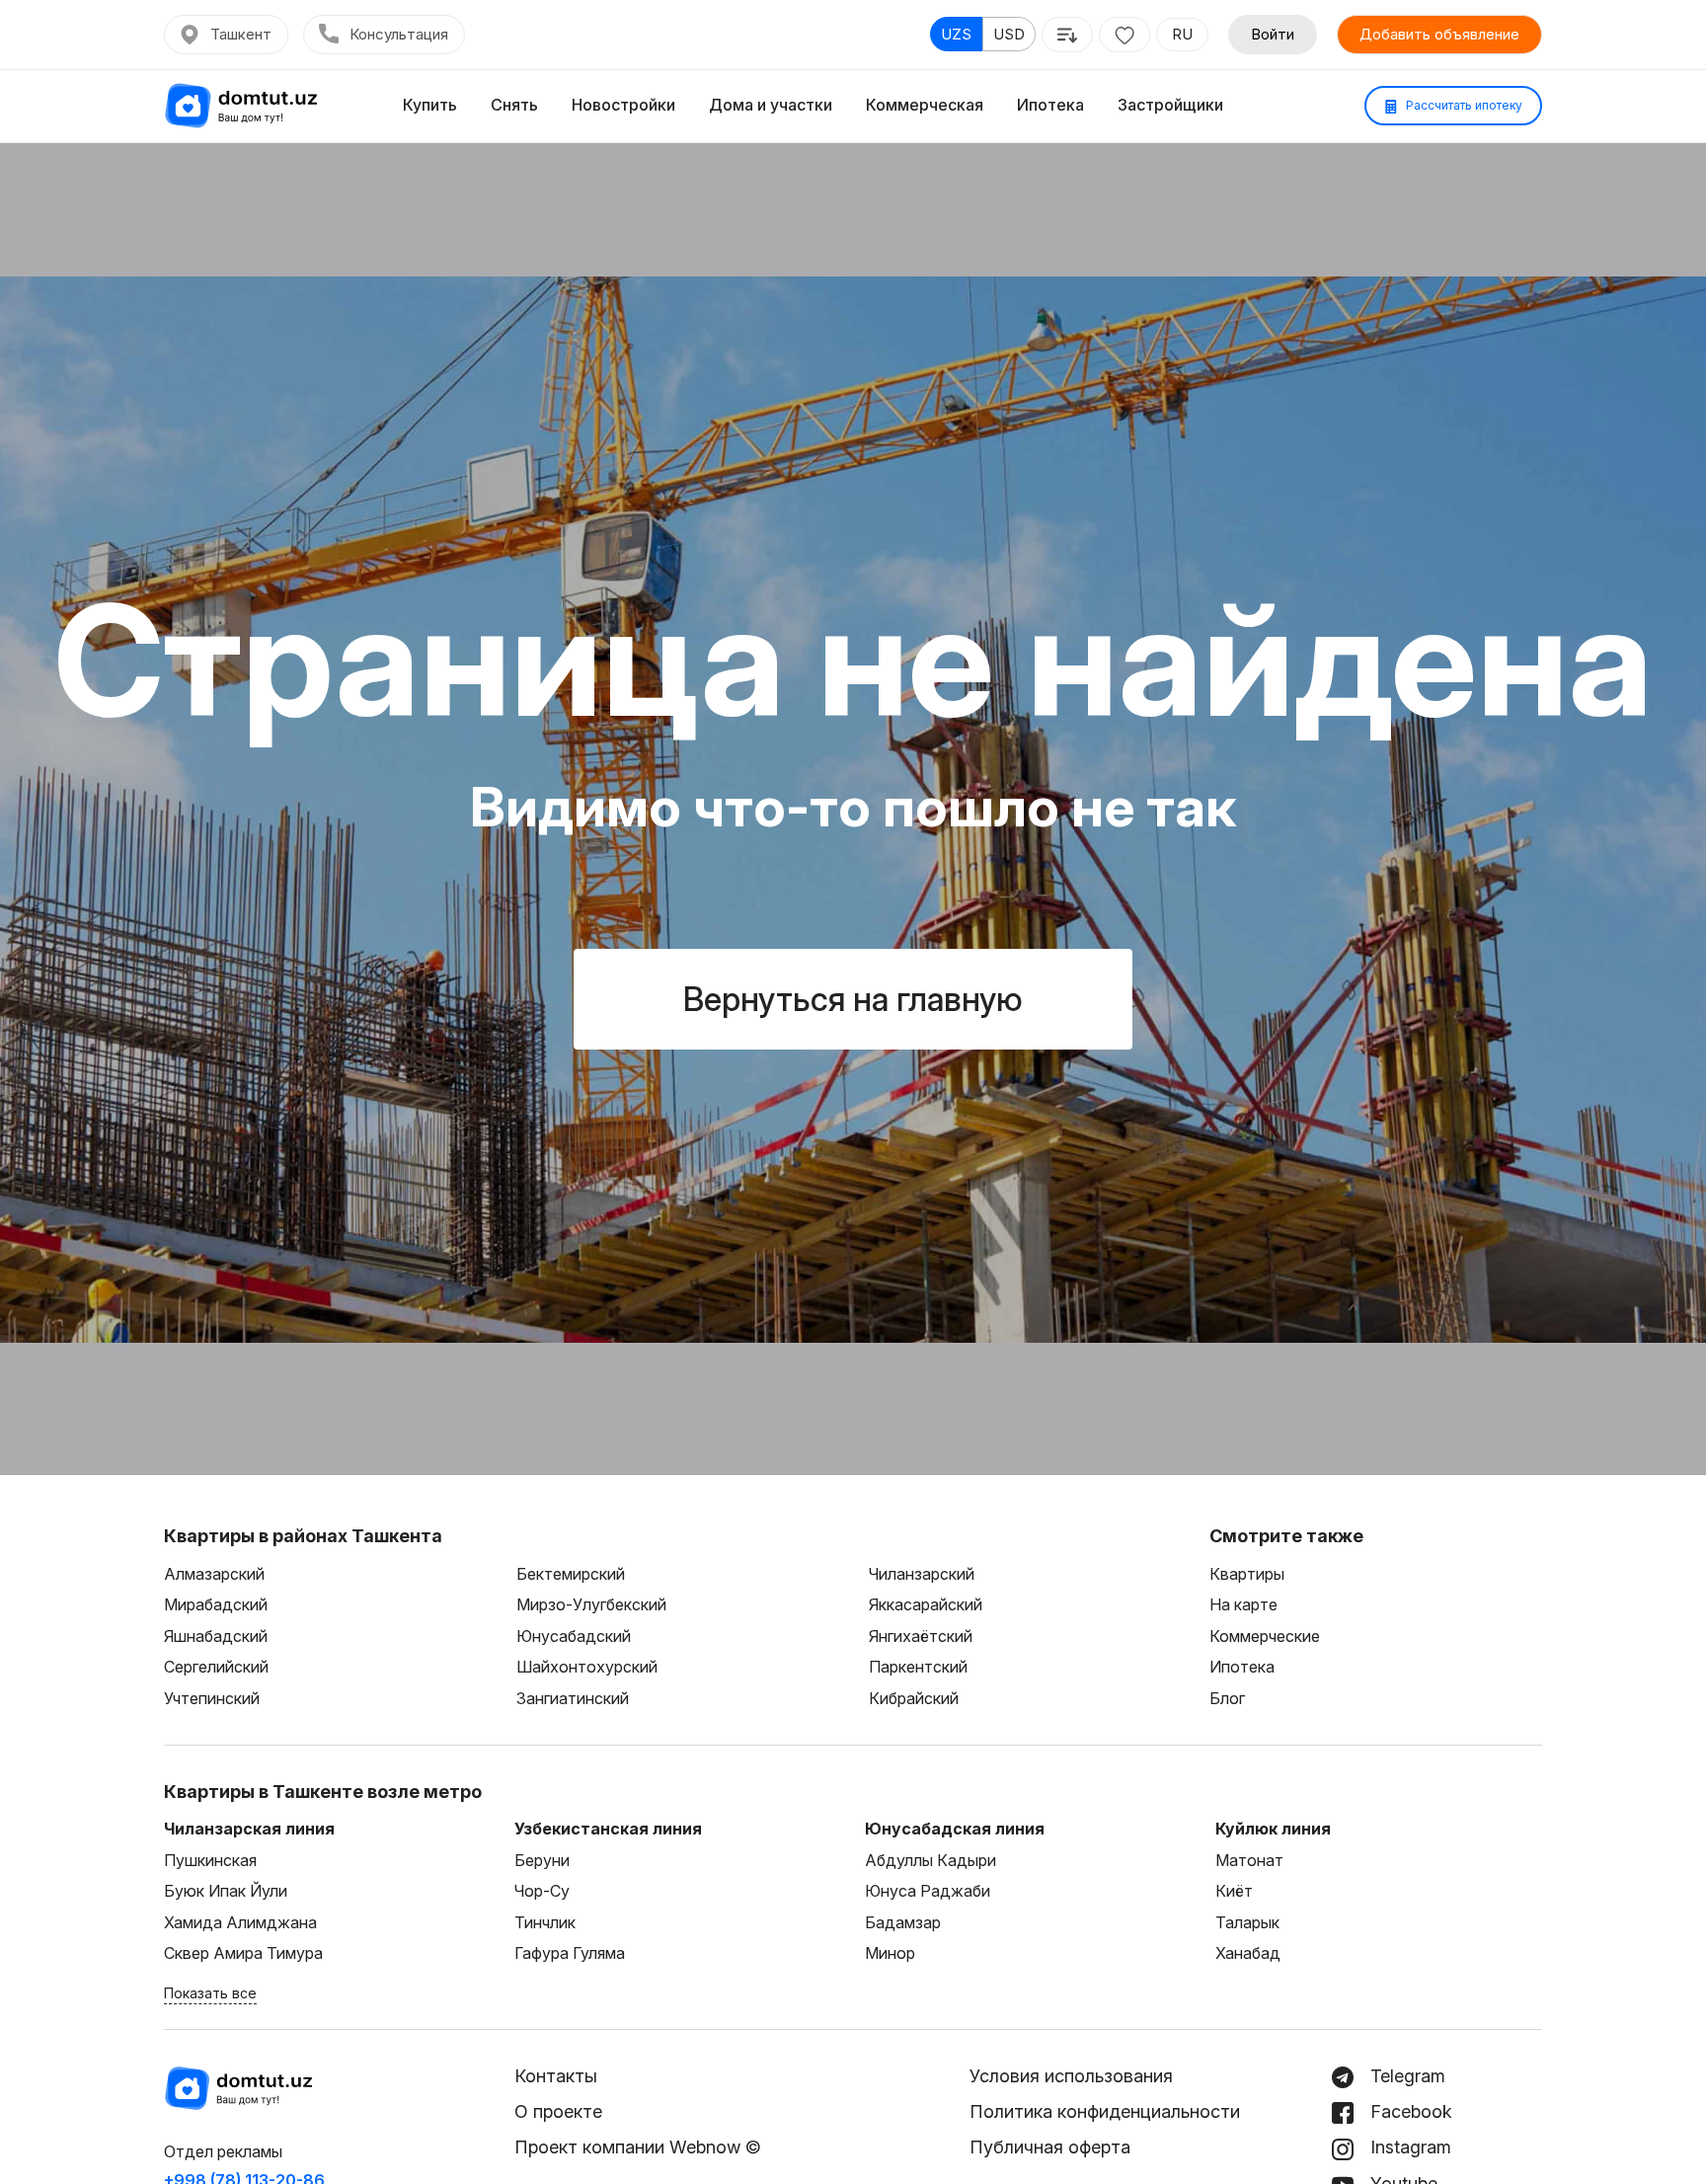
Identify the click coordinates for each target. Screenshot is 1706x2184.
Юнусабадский (574, 1636)
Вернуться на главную (853, 999)
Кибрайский (914, 1698)
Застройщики (1170, 105)
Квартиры (1247, 1574)
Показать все (210, 1993)
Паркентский (918, 1667)
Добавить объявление (1439, 34)
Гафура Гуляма (570, 1953)
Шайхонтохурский (587, 1667)
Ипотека (1050, 105)
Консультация (399, 34)
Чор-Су (542, 1891)
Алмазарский (214, 1574)
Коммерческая (925, 105)
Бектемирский (571, 1574)
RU (1182, 34)
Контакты (556, 2076)
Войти (1273, 34)
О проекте (558, 2111)
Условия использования (1071, 2076)
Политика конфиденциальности (1105, 2111)
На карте (1243, 1604)
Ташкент (241, 34)
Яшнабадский (216, 1636)
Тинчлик (545, 1922)
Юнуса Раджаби (928, 1891)
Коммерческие (1265, 1636)
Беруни (542, 1860)
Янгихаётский (921, 1636)
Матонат (1249, 1860)
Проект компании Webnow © (638, 2147)
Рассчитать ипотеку (1463, 105)
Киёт (1234, 1891)
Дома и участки (771, 105)
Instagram (1408, 2147)
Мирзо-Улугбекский (591, 1604)
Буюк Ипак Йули (226, 1891)
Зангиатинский (573, 1698)
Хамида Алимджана (240, 1922)
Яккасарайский (926, 1604)
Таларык (1247, 1922)
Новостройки (623, 105)
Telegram (1405, 2076)
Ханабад (1248, 1953)
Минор (890, 1953)
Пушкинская (210, 1860)
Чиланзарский (922, 1574)
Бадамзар (903, 1922)
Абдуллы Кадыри (931, 1860)
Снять (514, 105)
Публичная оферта (1050, 2147)
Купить (430, 105)
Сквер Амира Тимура (243, 1953)
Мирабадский (216, 1604)
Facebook (1409, 2111)
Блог (1227, 1698)
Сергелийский (216, 1667)
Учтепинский (212, 1698)
